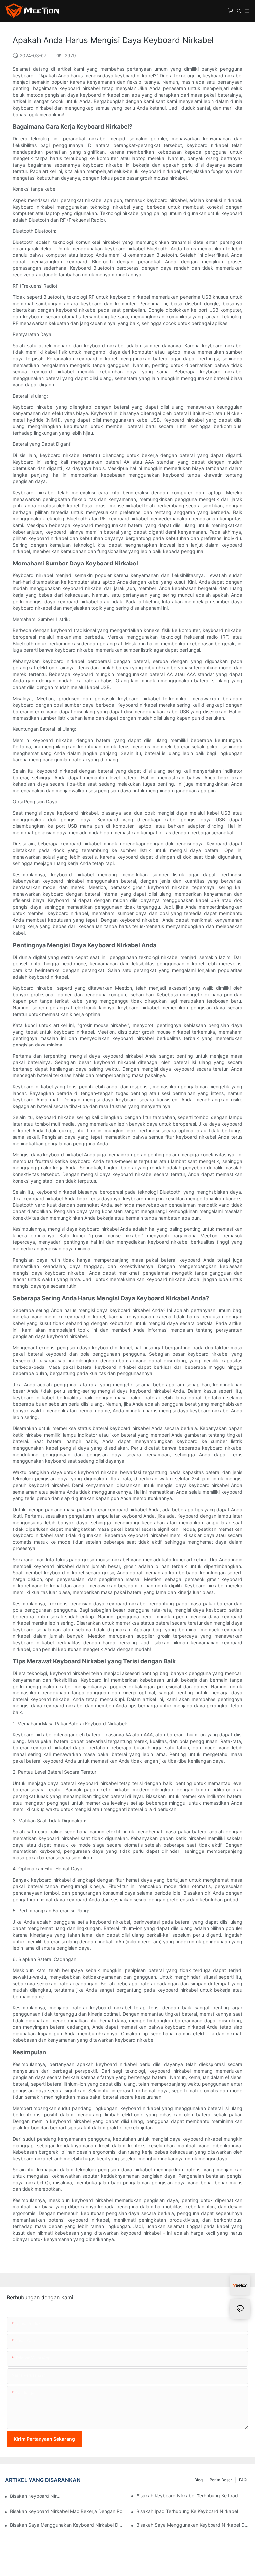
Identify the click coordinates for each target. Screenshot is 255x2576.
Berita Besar (221, 2480)
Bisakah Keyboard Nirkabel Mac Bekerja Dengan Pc (66, 2511)
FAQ (243, 2480)
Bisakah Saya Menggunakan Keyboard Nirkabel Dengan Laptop (193, 2525)
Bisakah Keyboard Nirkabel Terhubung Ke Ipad (187, 2496)
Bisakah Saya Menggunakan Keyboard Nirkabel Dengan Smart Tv (67, 2525)
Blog (198, 2480)
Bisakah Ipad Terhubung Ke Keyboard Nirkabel (187, 2511)
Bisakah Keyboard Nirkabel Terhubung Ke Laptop (36, 2496)
